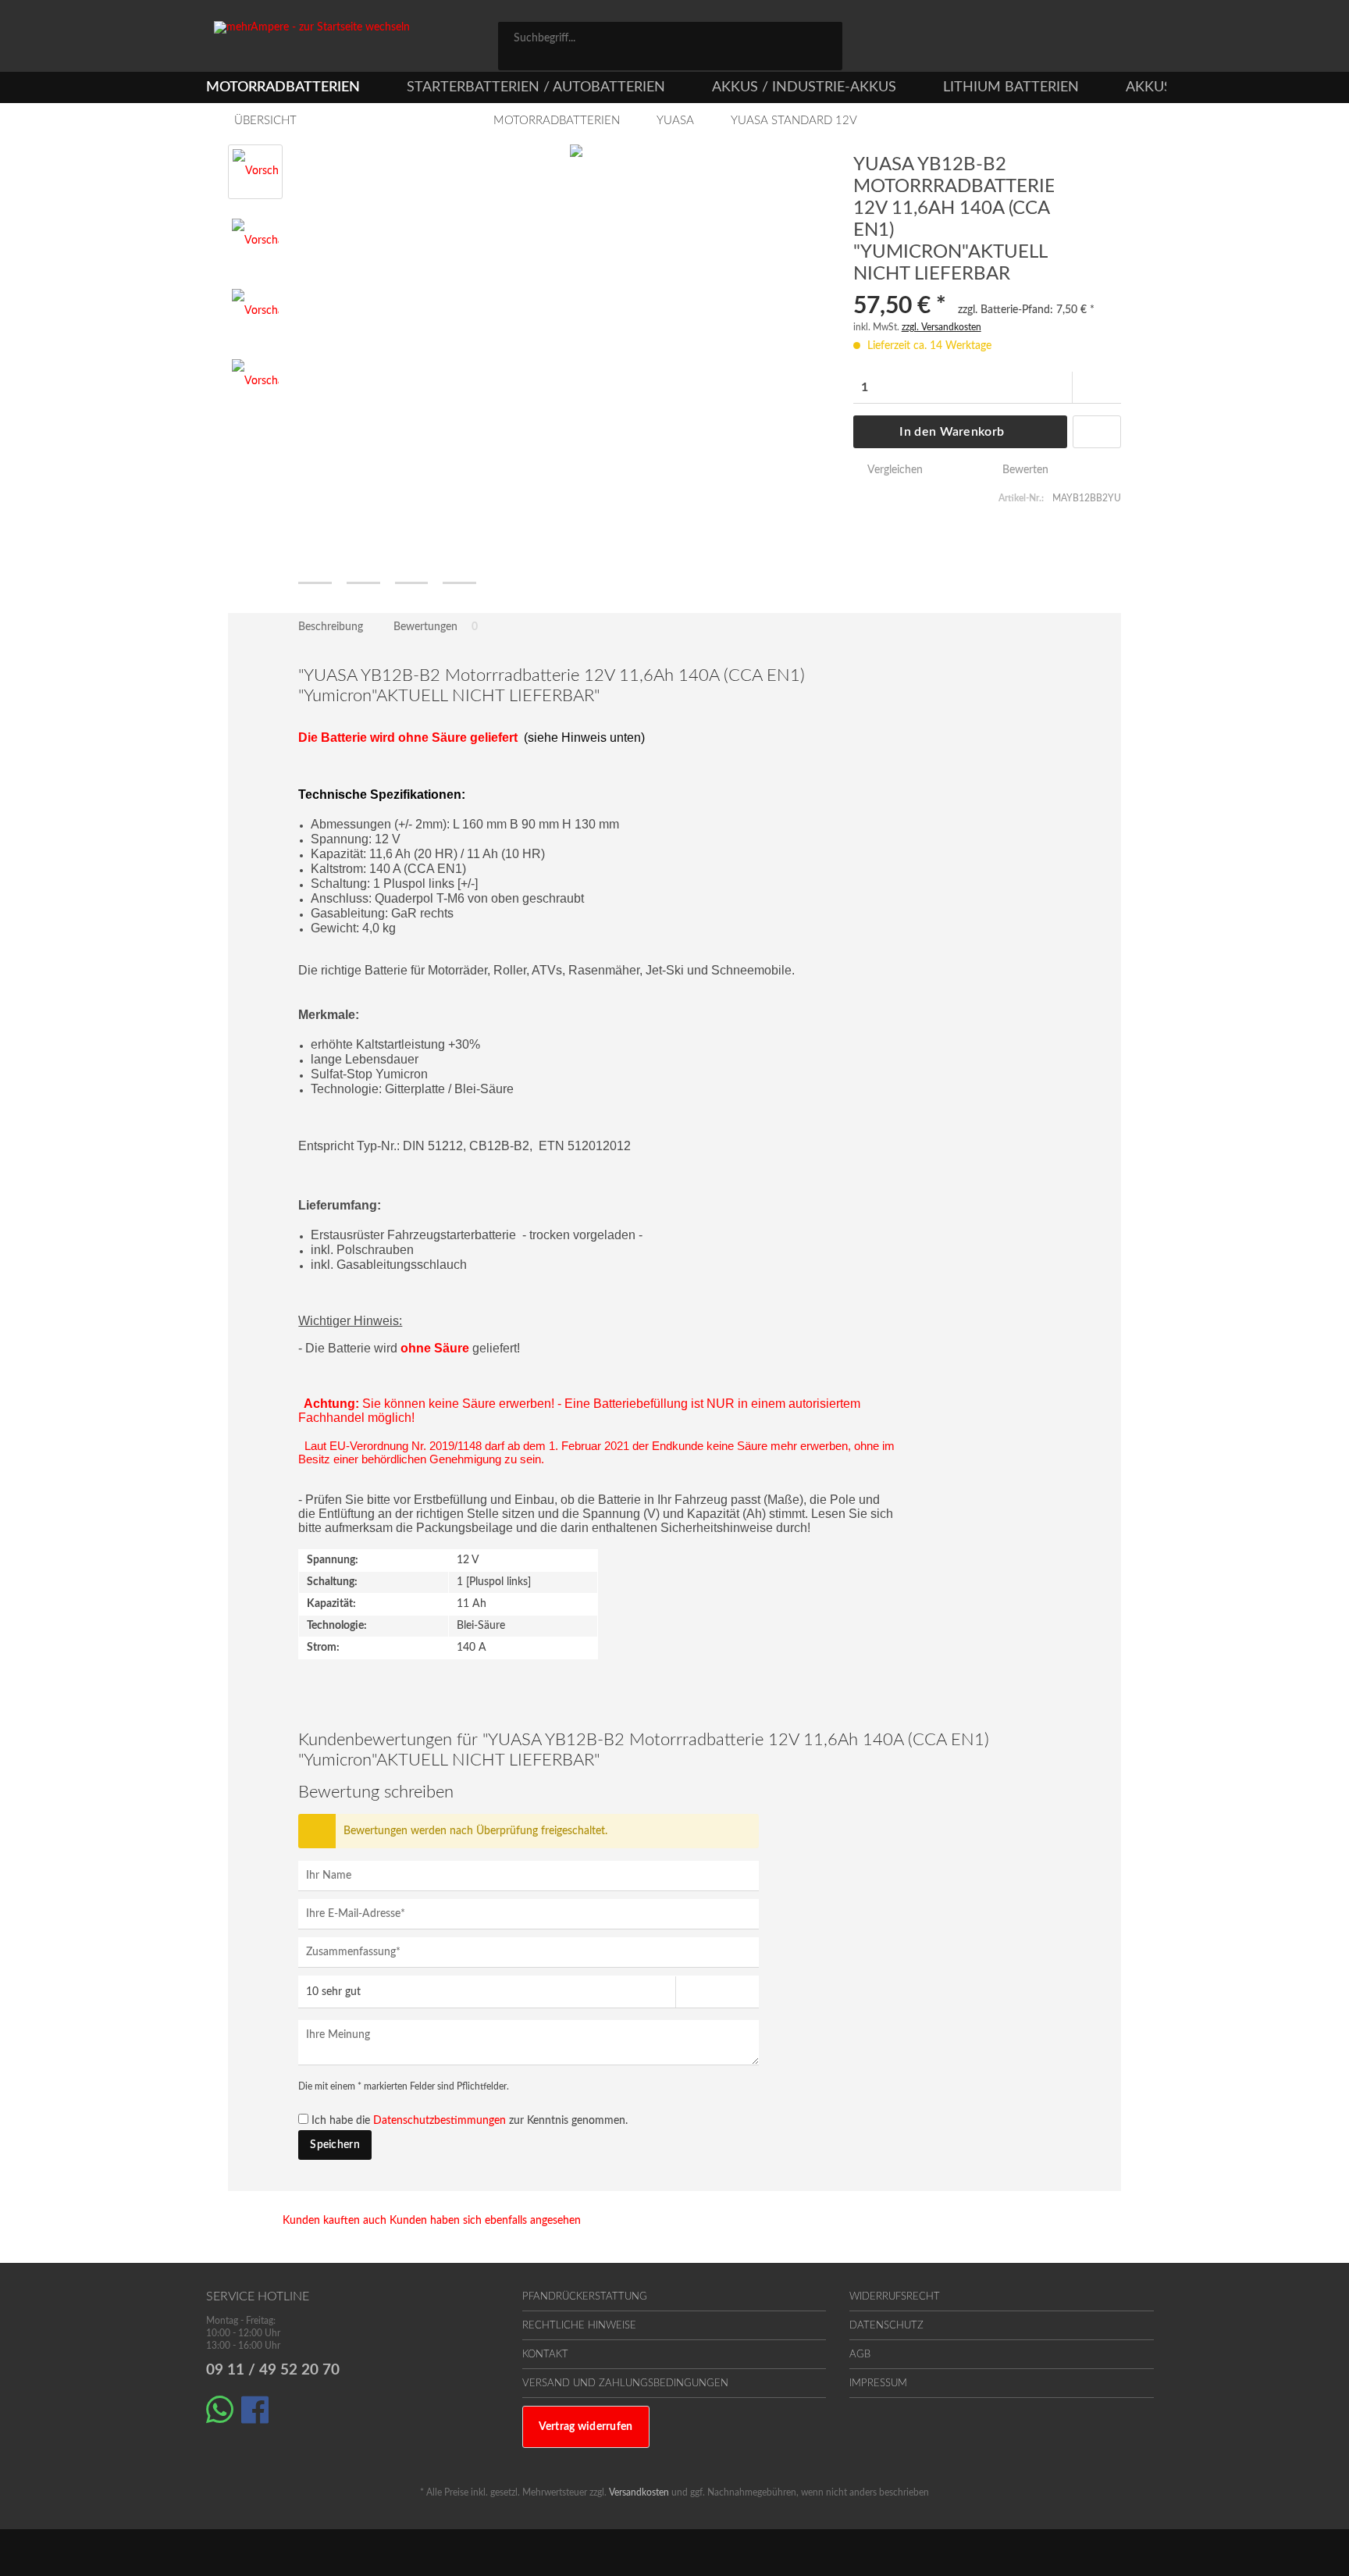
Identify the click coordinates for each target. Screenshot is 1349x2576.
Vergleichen (893, 470)
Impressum (878, 2384)
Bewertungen (436, 627)
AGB (860, 2355)
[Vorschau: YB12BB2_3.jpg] (255, 312)
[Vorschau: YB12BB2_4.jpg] (255, 383)
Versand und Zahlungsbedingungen (625, 2384)
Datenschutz (886, 2326)
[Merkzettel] (1004, 41)
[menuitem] (670, 46)
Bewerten (1024, 470)
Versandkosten (639, 2492)
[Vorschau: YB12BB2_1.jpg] (255, 172)
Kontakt (545, 2355)
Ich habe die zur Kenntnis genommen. (470, 2121)
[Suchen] (825, 37)
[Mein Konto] (1073, 41)
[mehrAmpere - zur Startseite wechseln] (358, 46)
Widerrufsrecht (895, 2297)
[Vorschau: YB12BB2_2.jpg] (255, 242)
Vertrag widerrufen (586, 2427)
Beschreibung (331, 627)
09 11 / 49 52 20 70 (273, 2370)
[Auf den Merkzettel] (1097, 432)
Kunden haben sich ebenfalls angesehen (485, 2221)
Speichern (335, 2145)
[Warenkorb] (1135, 41)
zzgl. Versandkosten (941, 327)
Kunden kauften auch (335, 2221)
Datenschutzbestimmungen (440, 2121)
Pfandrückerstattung (585, 2297)
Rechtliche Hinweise (579, 2326)
